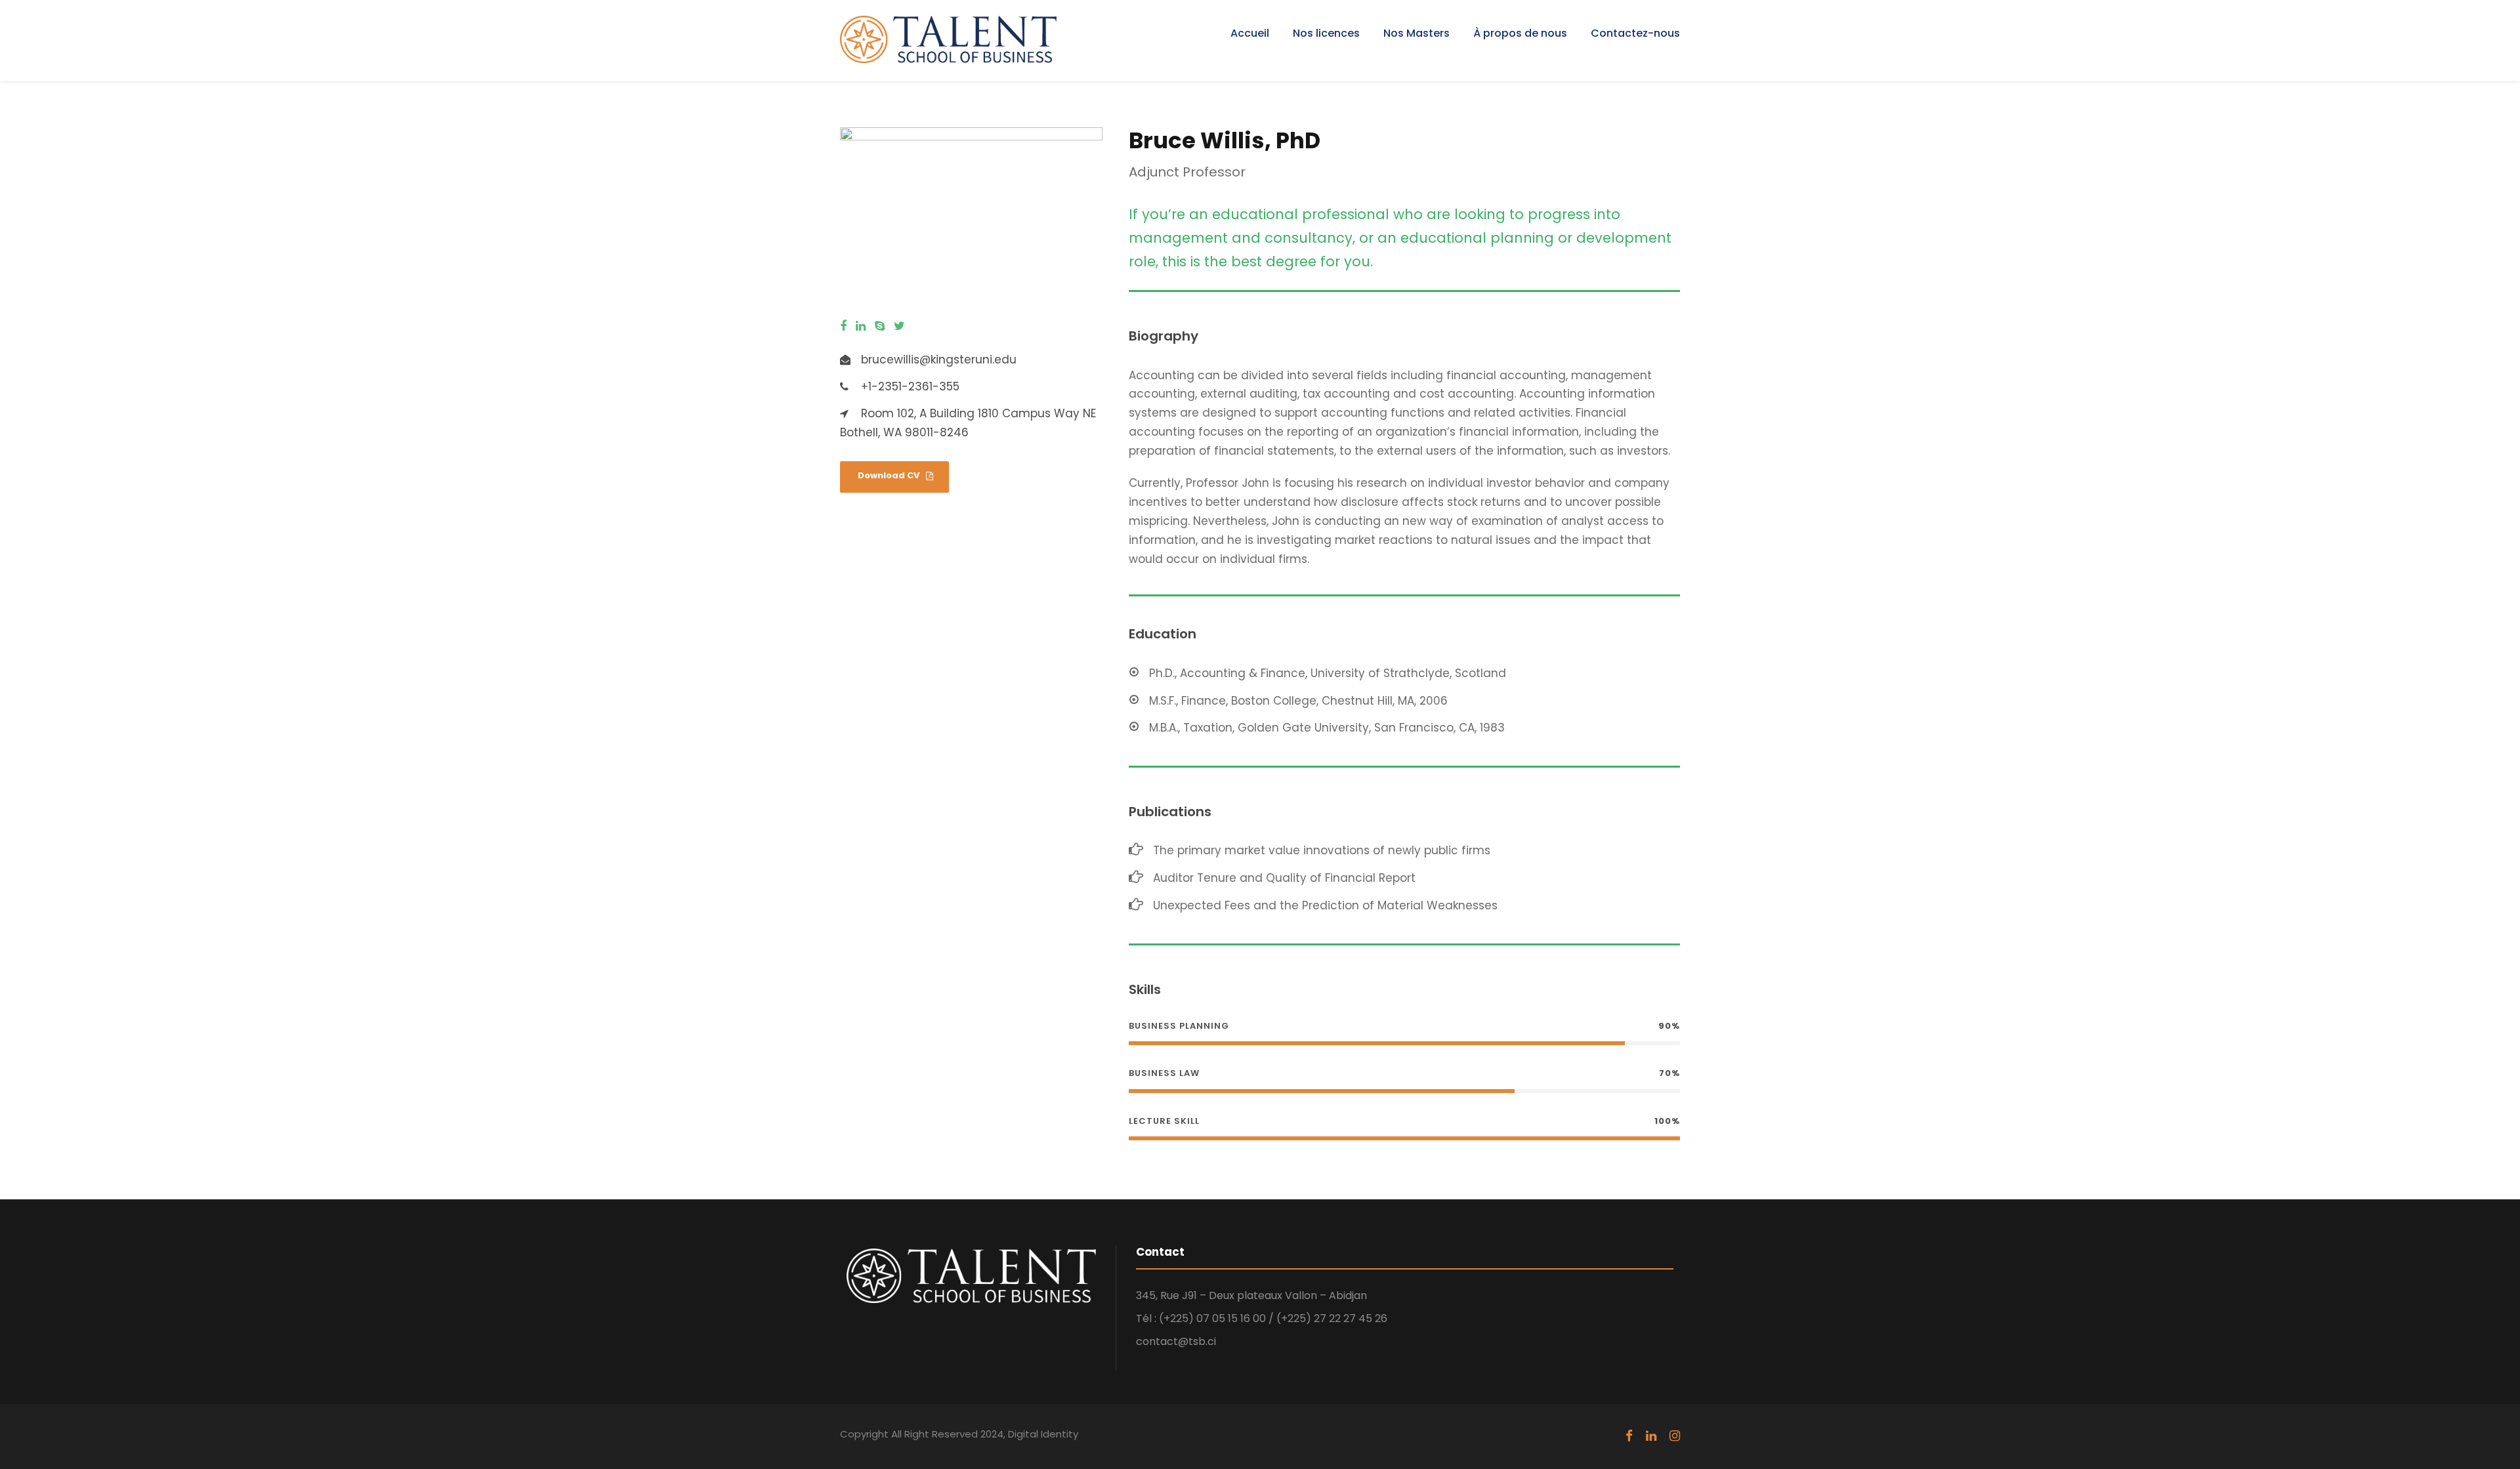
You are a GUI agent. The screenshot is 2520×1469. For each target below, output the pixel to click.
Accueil (1250, 33)
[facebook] (843, 326)
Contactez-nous (1635, 33)
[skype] (880, 326)
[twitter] (899, 326)
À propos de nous (1520, 33)
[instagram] (1675, 1436)
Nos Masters (1417, 33)
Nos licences (1326, 33)
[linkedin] (861, 326)
